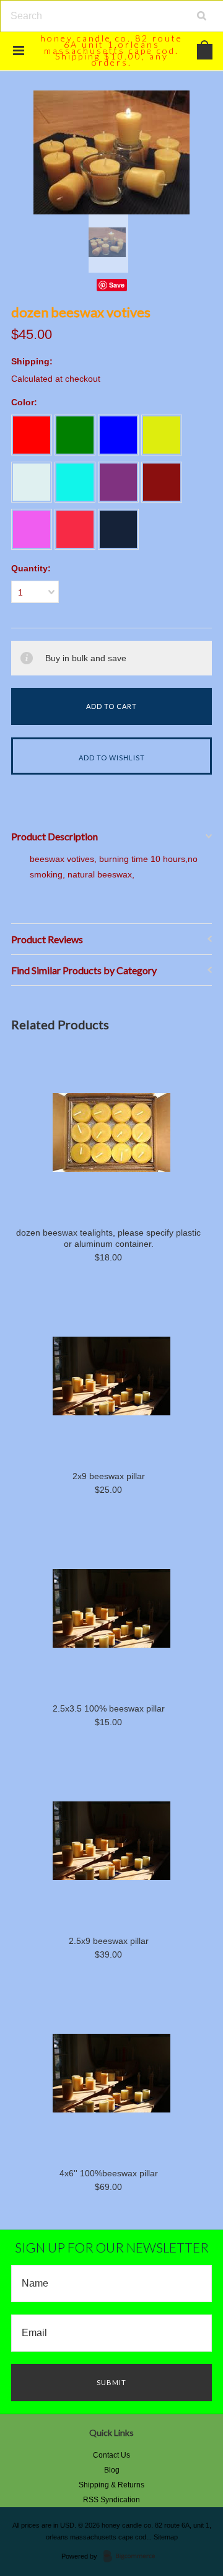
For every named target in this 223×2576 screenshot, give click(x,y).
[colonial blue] (75, 482)
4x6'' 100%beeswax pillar (109, 2173)
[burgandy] (162, 482)
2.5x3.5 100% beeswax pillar (109, 1708)
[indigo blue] (118, 529)
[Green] (75, 435)
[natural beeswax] (162, 435)
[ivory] (32, 482)
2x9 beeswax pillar (109, 1476)
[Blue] (118, 435)
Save (117, 285)
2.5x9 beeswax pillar (109, 1941)
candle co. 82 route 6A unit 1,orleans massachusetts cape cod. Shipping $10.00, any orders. (111, 50)
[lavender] (32, 529)
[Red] (32, 435)
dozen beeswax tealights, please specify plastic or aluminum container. (108, 1238)
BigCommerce (133, 2557)
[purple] (118, 482)
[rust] (75, 529)
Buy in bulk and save (86, 658)
